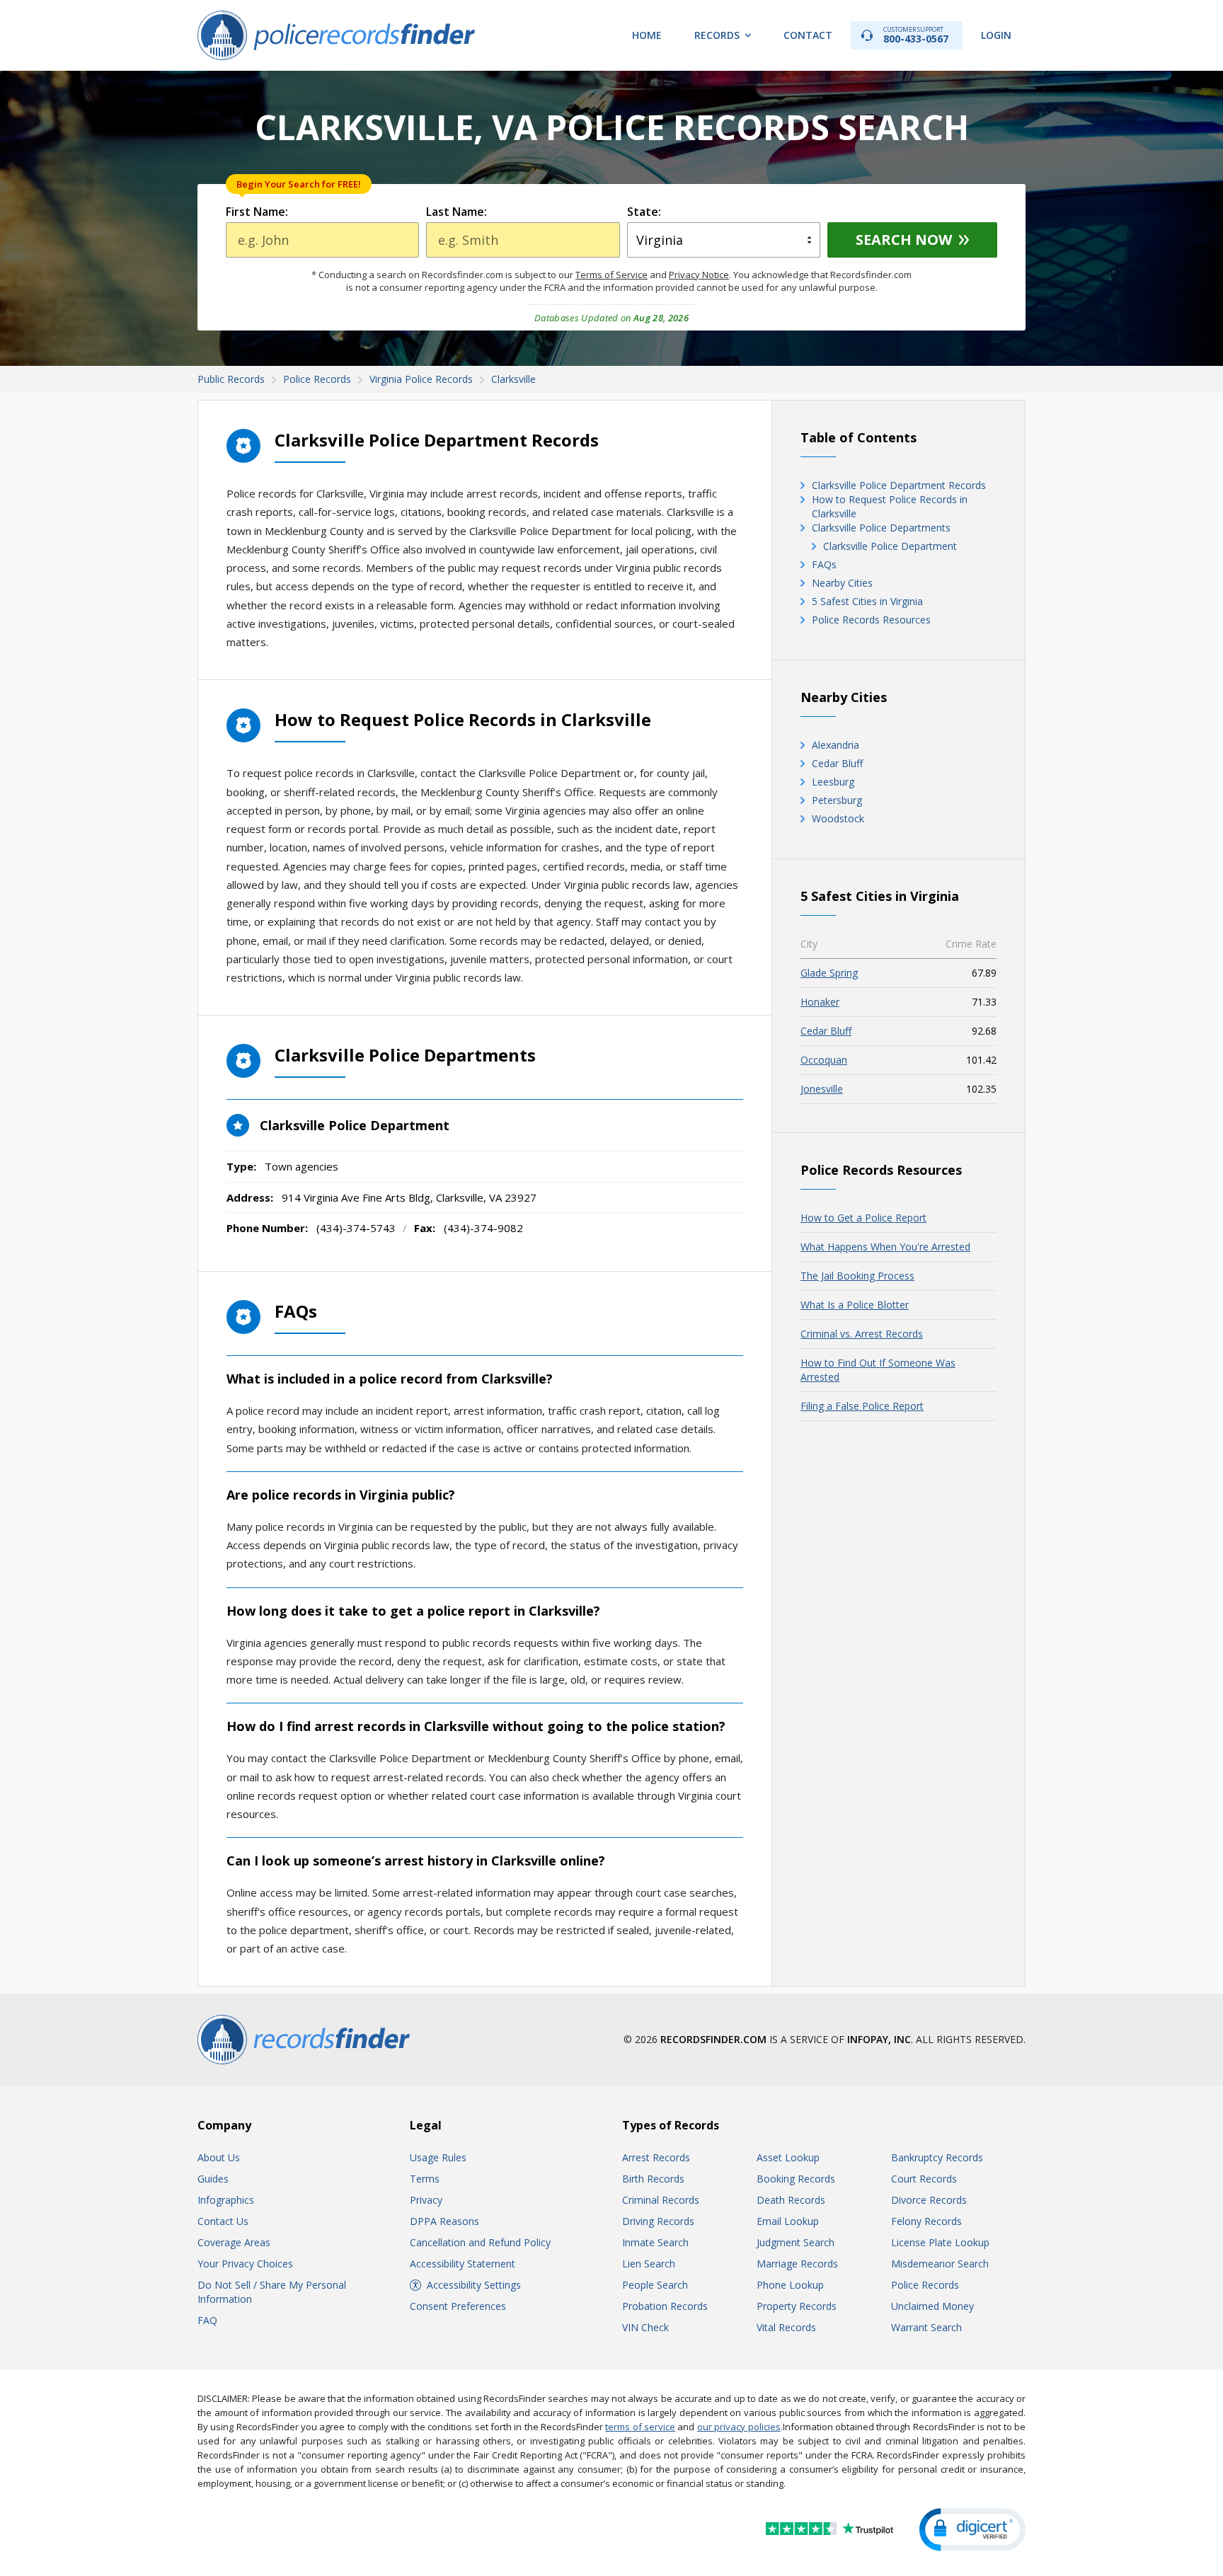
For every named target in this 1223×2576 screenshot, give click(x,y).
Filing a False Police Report (862, 1406)
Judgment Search (796, 2242)
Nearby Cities (842, 583)
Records (717, 35)
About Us (219, 2157)
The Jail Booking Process (857, 1276)
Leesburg (833, 782)
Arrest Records (656, 2157)
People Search (655, 2285)
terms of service (640, 2427)
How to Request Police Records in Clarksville (890, 506)
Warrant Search (926, 2327)
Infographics (226, 2200)
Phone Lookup (790, 2285)
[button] (972, 2530)
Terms (425, 2179)
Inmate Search (655, 2242)
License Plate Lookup (940, 2242)
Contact (808, 35)
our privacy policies (739, 2427)
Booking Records (796, 2179)
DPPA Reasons (444, 2221)
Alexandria (836, 745)
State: (644, 212)
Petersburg (837, 800)
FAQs (824, 564)
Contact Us (223, 2221)
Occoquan (824, 1060)
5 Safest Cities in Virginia (867, 601)
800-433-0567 (916, 35)
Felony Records (926, 2221)
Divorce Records (929, 2200)
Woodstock (838, 818)
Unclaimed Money (932, 2306)
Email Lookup (788, 2221)
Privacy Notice (699, 275)
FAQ (207, 2320)
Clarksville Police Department (890, 546)
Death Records (791, 2200)
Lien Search (649, 2264)
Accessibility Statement (463, 2264)
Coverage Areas (234, 2242)
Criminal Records (661, 2200)
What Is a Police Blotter (855, 1305)
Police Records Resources (871, 620)
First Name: (257, 212)
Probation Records (665, 2306)
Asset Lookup (788, 2157)
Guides (213, 2179)
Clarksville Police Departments (881, 528)
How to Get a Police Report (863, 1218)
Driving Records (658, 2221)
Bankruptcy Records (937, 2157)
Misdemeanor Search (940, 2264)
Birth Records (653, 2179)
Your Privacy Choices (245, 2264)
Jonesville (822, 1089)
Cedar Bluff (837, 763)
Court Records (924, 2179)
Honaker (820, 1002)
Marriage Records (797, 2264)
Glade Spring (829, 973)
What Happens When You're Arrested (885, 1247)
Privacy (426, 2200)
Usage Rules (438, 2157)
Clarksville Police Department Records (899, 485)
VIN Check (645, 2327)
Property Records (797, 2306)
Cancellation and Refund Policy (480, 2242)
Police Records (925, 2285)
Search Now (904, 240)
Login (996, 35)
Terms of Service (611, 275)
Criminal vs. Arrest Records (862, 1334)
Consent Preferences (458, 2306)
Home (647, 35)
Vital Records (786, 2327)
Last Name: (457, 212)
